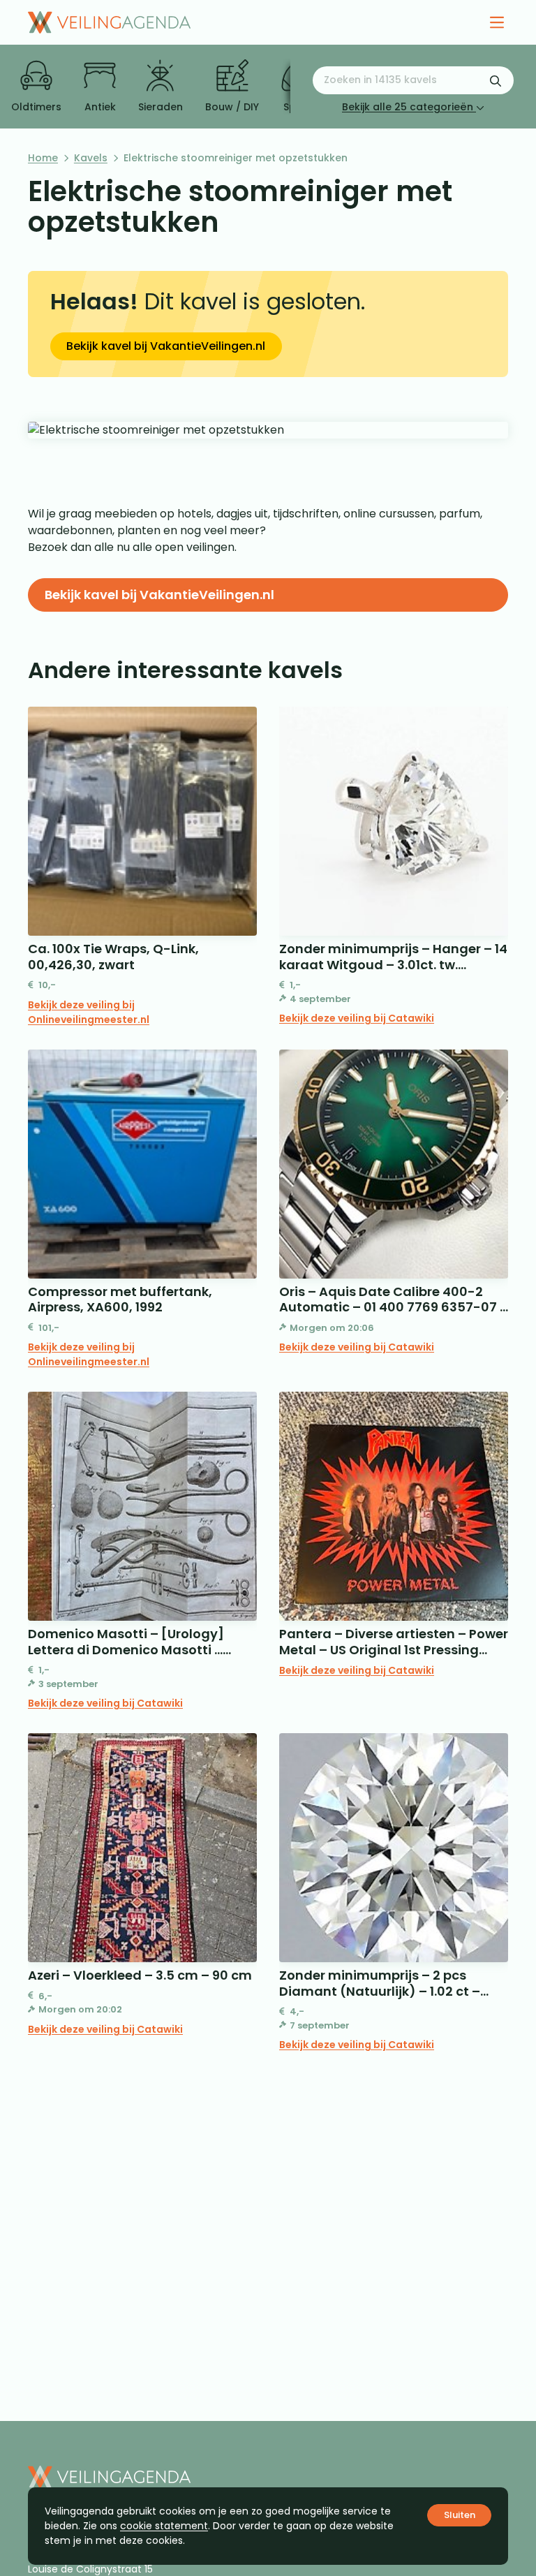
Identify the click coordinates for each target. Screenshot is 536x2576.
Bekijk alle (408, 107)
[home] (109, 22)
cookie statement (164, 2526)
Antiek (100, 107)
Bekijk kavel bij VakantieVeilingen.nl (166, 346)
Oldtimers (36, 107)
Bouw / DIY (232, 107)
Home (43, 158)
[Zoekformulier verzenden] (496, 80)
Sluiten (460, 2515)
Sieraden (161, 107)
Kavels (91, 158)
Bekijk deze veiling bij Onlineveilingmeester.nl (89, 1012)
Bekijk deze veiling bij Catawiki (357, 1018)
